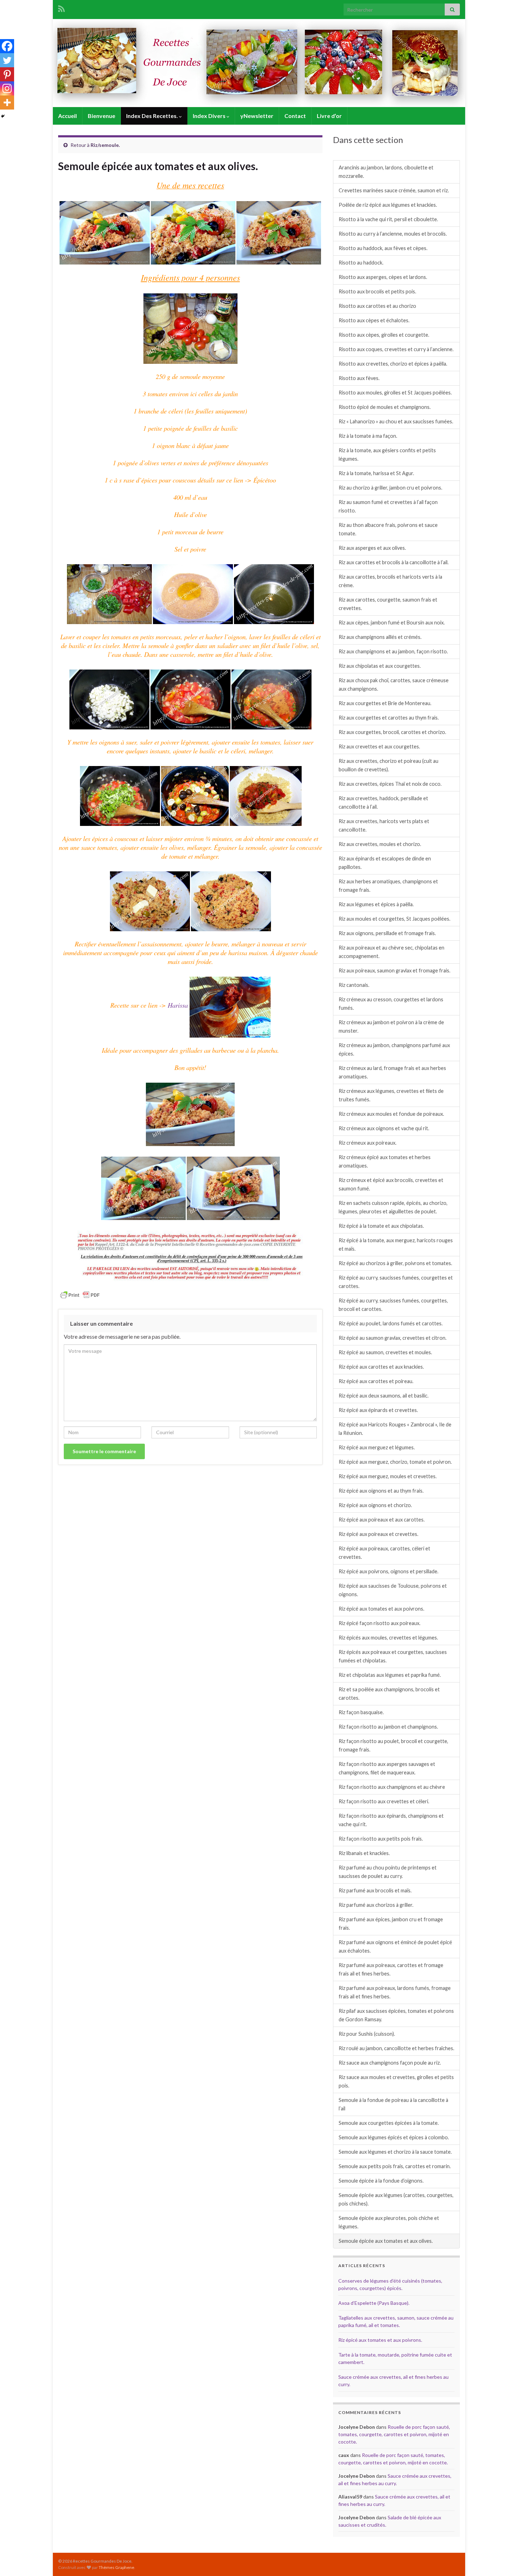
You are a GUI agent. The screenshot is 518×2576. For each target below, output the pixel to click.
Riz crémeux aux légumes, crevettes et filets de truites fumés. (391, 1095)
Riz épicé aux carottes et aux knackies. (381, 1367)
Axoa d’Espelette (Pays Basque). (374, 2303)
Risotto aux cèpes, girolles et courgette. (384, 335)
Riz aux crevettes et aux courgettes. (379, 746)
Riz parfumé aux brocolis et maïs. (375, 1890)
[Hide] (3, 116)
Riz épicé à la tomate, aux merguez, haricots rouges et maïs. (396, 1245)
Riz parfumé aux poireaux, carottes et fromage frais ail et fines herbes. (391, 1969)
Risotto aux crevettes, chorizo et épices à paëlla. (393, 364)
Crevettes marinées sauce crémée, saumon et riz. (394, 190)
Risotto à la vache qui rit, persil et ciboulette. (388, 219)
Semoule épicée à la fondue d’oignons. (381, 2181)
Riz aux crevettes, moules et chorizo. (380, 844)
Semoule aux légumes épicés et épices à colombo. (394, 2137)
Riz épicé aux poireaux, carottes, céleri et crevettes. (384, 1553)
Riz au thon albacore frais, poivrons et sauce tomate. (388, 529)
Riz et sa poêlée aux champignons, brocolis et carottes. (389, 1694)
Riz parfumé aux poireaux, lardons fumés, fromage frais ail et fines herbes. (395, 1992)
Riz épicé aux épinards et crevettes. (378, 1410)
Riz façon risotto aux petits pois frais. (381, 1839)
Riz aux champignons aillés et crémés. (380, 637)
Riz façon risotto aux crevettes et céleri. (384, 1801)
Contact (295, 116)
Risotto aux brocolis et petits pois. (377, 291)
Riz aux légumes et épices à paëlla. (376, 904)
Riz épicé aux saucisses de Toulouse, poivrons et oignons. (393, 1590)
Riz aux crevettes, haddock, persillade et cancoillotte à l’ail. (383, 802)
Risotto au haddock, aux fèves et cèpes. (383, 248)
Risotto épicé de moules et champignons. (385, 407)
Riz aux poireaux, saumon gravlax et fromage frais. (394, 970)
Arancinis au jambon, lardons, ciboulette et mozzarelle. (386, 172)
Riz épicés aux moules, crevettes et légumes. (388, 1638)
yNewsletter (257, 116)
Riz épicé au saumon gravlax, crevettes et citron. (393, 1338)
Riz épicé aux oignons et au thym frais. (381, 1491)
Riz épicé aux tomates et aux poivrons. (381, 1609)
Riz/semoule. (105, 145)
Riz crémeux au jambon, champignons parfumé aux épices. (394, 1049)
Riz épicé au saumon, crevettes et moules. (385, 1352)
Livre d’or (329, 116)
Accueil (67, 116)
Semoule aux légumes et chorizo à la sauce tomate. (395, 2152)
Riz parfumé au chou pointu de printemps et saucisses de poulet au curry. (388, 1872)
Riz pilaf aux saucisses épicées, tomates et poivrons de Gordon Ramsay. (396, 2015)
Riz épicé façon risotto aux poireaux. (380, 1623)
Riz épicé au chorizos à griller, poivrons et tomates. (395, 1263)
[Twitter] (7, 60)
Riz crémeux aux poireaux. (368, 1143)
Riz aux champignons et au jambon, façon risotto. (393, 651)
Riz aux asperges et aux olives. (372, 548)
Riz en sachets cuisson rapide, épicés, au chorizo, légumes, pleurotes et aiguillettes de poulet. (393, 1207)
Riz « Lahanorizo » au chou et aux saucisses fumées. (396, 421)
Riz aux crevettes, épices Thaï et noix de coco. (390, 784)
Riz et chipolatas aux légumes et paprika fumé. (390, 1675)
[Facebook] (7, 46)
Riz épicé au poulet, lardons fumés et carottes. (391, 1323)
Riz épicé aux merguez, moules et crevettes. (388, 1476)
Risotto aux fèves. (359, 378)
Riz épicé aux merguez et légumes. (377, 1447)
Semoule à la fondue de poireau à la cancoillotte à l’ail (393, 2104)
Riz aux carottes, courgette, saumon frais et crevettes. (388, 604)
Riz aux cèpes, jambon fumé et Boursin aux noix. (392, 623)
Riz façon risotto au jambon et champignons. (388, 1727)
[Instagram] (7, 88)
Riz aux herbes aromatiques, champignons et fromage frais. (388, 886)
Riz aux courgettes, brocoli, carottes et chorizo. (392, 732)
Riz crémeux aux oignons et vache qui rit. (384, 1128)
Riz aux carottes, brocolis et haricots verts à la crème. (390, 581)
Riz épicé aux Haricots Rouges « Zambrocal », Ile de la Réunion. (395, 1429)
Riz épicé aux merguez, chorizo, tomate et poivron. (395, 1462)
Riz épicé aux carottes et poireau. (376, 1381)
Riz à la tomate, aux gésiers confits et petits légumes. (387, 455)
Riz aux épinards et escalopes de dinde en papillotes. (385, 863)
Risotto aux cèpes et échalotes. (374, 320)
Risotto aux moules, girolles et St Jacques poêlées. (395, 393)
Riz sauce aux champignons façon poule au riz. (390, 2063)
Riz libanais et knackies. (364, 1853)
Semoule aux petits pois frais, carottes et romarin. (395, 2166)
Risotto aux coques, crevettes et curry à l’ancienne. (396, 349)
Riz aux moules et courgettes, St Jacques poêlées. (394, 919)
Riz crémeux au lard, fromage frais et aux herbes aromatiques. (392, 1072)
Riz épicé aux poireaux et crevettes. (378, 1534)
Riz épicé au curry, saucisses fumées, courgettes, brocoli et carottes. (393, 1305)
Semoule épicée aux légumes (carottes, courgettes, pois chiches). (396, 2199)
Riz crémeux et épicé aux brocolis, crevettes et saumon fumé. (391, 1184)
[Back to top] (502, 2560)
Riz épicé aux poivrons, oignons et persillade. (388, 1571)
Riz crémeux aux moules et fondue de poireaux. (391, 1114)
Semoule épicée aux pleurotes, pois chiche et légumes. (389, 2222)
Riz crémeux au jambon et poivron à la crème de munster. (391, 1026)
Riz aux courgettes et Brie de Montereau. (385, 703)
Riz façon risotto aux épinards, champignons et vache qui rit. (391, 1820)
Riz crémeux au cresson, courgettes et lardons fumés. (391, 1004)
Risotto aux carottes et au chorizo (377, 306)
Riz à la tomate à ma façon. (368, 436)
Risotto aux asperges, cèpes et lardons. (383, 277)
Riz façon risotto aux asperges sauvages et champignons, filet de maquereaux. (387, 1768)
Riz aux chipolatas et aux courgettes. (380, 666)
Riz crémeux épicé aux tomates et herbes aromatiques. (385, 1161)
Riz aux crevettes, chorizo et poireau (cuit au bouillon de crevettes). (388, 765)
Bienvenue (101, 116)
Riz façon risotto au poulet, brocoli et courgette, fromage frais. (393, 1745)
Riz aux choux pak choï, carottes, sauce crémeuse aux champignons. (394, 685)
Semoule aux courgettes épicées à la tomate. (389, 2123)
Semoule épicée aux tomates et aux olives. (386, 2241)
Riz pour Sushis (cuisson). (367, 2034)
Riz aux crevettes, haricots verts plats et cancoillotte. (384, 825)
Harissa (179, 1005)
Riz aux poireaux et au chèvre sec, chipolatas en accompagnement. (391, 952)
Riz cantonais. (354, 985)
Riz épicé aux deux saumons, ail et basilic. (384, 1396)
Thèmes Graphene (116, 2567)
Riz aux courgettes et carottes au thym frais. (389, 718)
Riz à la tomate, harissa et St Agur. (376, 473)
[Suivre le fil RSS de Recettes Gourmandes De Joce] (61, 8)
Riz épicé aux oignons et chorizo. (375, 1505)
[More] (7, 102)
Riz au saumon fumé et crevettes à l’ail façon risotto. (388, 506)
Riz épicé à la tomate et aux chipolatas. (381, 1226)
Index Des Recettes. (153, 116)
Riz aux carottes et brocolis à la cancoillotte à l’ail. (394, 562)
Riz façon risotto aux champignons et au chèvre (392, 1787)
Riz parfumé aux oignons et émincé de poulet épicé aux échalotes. (395, 1946)
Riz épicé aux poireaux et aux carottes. (382, 1520)
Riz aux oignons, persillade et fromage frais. (387, 933)
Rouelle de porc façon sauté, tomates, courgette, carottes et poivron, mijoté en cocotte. (394, 2434)
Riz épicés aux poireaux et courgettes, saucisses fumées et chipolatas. (393, 1656)
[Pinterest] (7, 74)
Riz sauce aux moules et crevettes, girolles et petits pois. (396, 2081)
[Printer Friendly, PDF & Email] (80, 1294)
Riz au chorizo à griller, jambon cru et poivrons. (390, 488)
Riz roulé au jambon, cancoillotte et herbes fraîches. (396, 2048)
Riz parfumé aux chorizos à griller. (376, 1905)
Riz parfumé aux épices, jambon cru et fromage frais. (391, 1924)
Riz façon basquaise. (361, 1712)
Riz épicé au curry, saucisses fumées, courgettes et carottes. (396, 1282)
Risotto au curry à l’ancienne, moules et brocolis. (393, 234)
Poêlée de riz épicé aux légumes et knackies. (388, 205)
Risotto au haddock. (361, 263)
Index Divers (210, 116)
